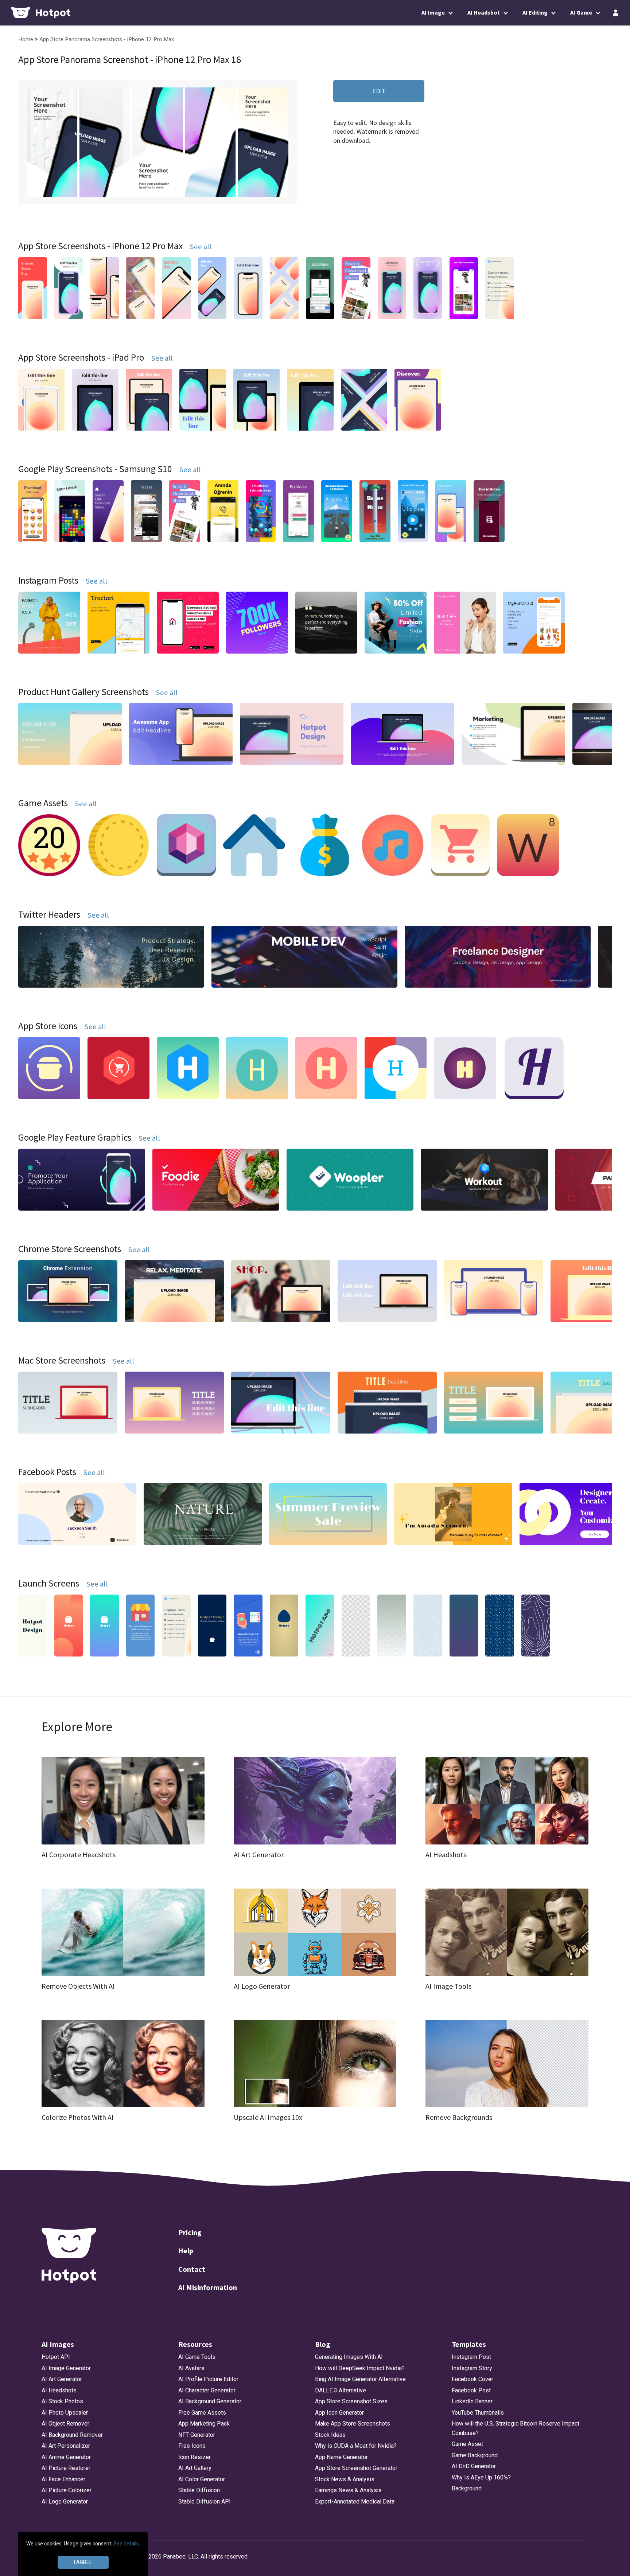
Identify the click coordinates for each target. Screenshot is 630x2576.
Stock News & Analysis (345, 2479)
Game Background (475, 2455)
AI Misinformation (208, 2287)
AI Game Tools (197, 2357)
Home (26, 39)
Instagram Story (472, 2368)
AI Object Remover (65, 2424)
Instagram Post (471, 2357)
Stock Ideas (330, 2435)
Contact (192, 2269)
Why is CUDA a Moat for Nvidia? (356, 2446)
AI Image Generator (66, 2368)
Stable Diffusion (199, 2490)
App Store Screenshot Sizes (351, 2401)
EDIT (379, 91)
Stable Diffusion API (205, 2501)
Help (186, 2250)
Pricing (190, 2232)
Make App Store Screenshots (353, 2424)
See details (126, 2544)
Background (467, 2488)
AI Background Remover (72, 2435)
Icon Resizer (195, 2457)
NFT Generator (197, 2435)
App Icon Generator (339, 2413)
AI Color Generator (202, 2479)
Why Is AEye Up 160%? (481, 2477)
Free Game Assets (202, 2413)
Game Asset (467, 2444)
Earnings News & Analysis (348, 2490)
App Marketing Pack (204, 2424)
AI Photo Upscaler (65, 2413)
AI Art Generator (62, 2379)
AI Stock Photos (62, 2401)
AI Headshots (59, 2390)
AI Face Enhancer (63, 2479)
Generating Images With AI (349, 2357)
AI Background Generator (210, 2401)
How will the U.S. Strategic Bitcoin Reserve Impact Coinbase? (516, 2428)
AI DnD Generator (474, 2466)
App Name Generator (341, 2457)
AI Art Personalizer (66, 2446)
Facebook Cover (472, 2379)
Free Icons (192, 2446)
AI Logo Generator (65, 2501)
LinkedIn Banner (472, 2401)
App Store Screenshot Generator (356, 2468)
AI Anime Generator (66, 2457)
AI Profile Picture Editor (208, 2379)
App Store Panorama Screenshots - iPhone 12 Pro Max (107, 39)
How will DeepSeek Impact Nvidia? (360, 2368)
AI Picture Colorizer (67, 2490)
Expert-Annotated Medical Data (355, 2501)
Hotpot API (56, 2357)
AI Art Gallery (195, 2468)
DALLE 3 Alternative (341, 2390)
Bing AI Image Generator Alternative (360, 2379)
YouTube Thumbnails (478, 2413)
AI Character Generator (207, 2390)
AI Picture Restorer (66, 2468)
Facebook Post (471, 2390)
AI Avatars (191, 2368)
